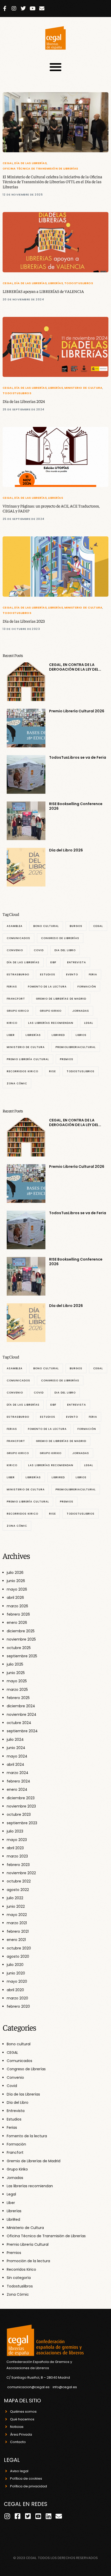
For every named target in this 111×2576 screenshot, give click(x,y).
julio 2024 (15, 1739)
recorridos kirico (22, 1071)
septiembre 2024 (22, 1731)
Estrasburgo (18, 974)
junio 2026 (16, 1581)
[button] (56, 67)
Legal (11, 2194)
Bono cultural (19, 2044)
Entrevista (16, 2111)
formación (87, 987)
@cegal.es (68, 2387)
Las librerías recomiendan (30, 2186)
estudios (48, 974)
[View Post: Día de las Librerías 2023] (55, 567)
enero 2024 (17, 1789)
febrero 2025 (18, 1698)
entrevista (77, 962)
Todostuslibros (79, 283)
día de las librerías (23, 962)
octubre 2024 (19, 1723)
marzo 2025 (17, 1690)
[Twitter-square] (28, 2516)
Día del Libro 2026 (66, 850)
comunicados (18, 938)
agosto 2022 (18, 1890)
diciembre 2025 (21, 1631)
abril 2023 (15, 1848)
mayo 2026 (17, 1589)
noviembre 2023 (21, 1806)
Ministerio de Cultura (83, 388)
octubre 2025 (19, 1648)
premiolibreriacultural (76, 1047)
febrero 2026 (18, 1614)
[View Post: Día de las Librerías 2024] (55, 347)
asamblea (15, 926)
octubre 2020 (19, 1948)
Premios (14, 2253)
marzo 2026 (17, 1606)
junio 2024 (16, 1748)
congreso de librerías (60, 938)
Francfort (15, 2152)
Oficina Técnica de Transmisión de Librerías (40, 169)
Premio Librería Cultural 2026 (77, 711)
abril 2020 (15, 1990)
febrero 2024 (18, 1781)
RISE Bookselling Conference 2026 (76, 806)
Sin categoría (19, 2278)
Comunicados (19, 2061)
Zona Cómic (18, 2294)
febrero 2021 (18, 1931)
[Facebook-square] (17, 2516)
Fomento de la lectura (27, 2136)
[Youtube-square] (38, 2516)
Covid (12, 2086)
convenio (15, 950)
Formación (16, 2144)
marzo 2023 (17, 1856)
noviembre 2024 (22, 1714)
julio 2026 (15, 1573)
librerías (33, 1035)
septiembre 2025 (22, 1656)
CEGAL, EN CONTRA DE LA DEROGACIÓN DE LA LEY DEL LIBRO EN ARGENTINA (74, 667)
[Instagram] (14, 9)
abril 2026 (15, 1598)
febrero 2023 (18, 1865)
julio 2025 (15, 1664)
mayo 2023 (17, 1840)
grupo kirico (18, 1011)
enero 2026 (17, 1623)
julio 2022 (15, 1898)
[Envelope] (42, 9)
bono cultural (46, 926)
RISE (52, 1071)
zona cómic (17, 1083)
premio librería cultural (28, 1059)
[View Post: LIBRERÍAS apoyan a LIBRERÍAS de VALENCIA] (55, 242)
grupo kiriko (51, 1011)
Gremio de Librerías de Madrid (61, 999)
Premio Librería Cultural (28, 2244)
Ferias (12, 2127)
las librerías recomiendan (51, 1023)
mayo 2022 (17, 1915)
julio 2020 (15, 1965)
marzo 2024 (18, 1773)
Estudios (14, 2119)
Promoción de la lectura (28, 2261)
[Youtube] (33, 9)
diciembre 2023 (21, 1798)
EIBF (53, 962)
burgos (76, 926)
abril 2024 (15, 1764)
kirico (12, 1023)
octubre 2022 (19, 1881)
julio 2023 (15, 1831)
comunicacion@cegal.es (28, 2387)
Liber (11, 1035)
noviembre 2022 (21, 1873)
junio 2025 (16, 1673)
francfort (16, 999)
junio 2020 (16, 1973)
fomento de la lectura (47, 987)
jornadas (81, 1011)
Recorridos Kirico (21, 2269)
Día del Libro (18, 2102)
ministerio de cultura (26, 1047)
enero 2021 (16, 1940)
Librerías (55, 283)
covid (39, 950)
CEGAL (8, 163)
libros (81, 1035)
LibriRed (58, 1035)
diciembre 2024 (21, 1706)
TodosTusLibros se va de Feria (78, 757)
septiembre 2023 (22, 1823)
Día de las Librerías (30, 163)
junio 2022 (16, 1906)
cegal (98, 926)
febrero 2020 (18, 2006)
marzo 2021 (17, 1923)
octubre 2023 (19, 1814)
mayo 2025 (17, 1681)
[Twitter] (23, 9)
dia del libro (65, 950)
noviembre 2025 (21, 1639)
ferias (12, 987)
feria (93, 974)
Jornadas (15, 2178)
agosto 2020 (18, 1956)
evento (72, 974)
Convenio (15, 2077)
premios (67, 1059)
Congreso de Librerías (26, 2069)
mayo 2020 (17, 1981)
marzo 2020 (17, 1998)
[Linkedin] (48, 2516)
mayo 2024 (17, 1756)
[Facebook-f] (5, 9)
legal (89, 1023)
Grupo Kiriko (17, 2169)
